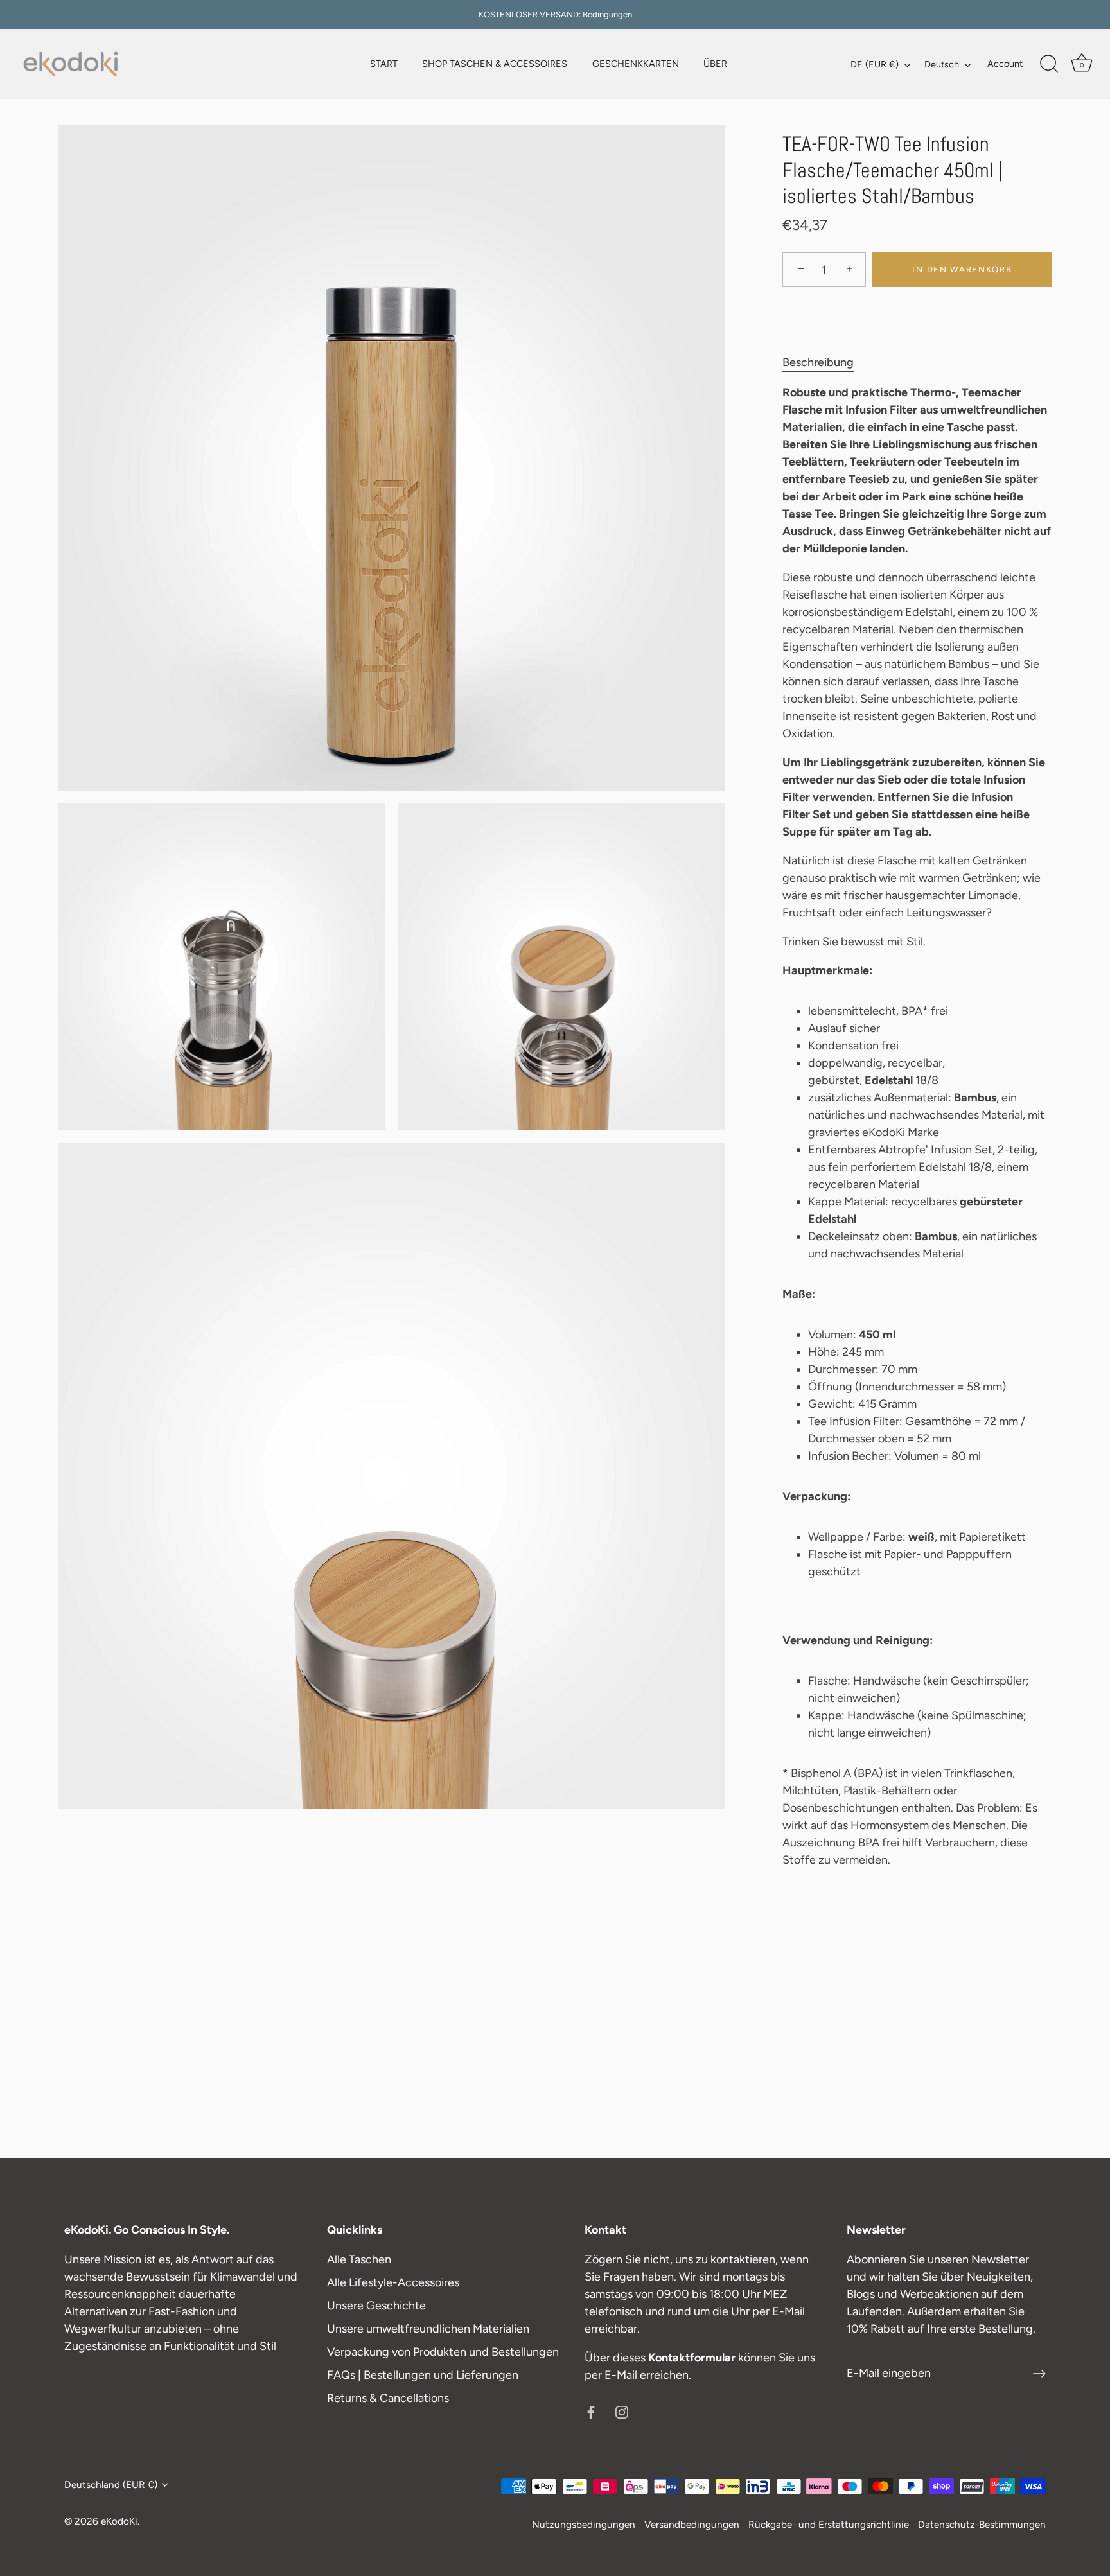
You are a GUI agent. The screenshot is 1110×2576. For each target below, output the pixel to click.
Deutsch (942, 64)
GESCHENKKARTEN (636, 64)
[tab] (824, 363)
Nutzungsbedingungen (584, 2524)
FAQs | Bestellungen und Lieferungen (423, 2375)
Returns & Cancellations (388, 2398)
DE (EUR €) (875, 64)
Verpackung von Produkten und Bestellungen (443, 2352)
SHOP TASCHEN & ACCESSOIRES (495, 64)
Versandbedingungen (692, 2524)
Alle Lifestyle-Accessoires (393, 2282)
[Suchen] (1049, 64)
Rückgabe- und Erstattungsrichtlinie (829, 2524)
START (384, 64)
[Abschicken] (1039, 2374)
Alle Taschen (359, 2259)
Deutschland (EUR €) (111, 2484)
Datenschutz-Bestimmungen (982, 2524)
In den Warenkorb (962, 269)
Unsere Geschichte (376, 2306)
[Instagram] (622, 2412)
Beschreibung (818, 362)
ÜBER (715, 64)
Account (1005, 64)
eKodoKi (119, 2521)
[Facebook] (591, 2412)
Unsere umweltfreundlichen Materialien (428, 2329)
